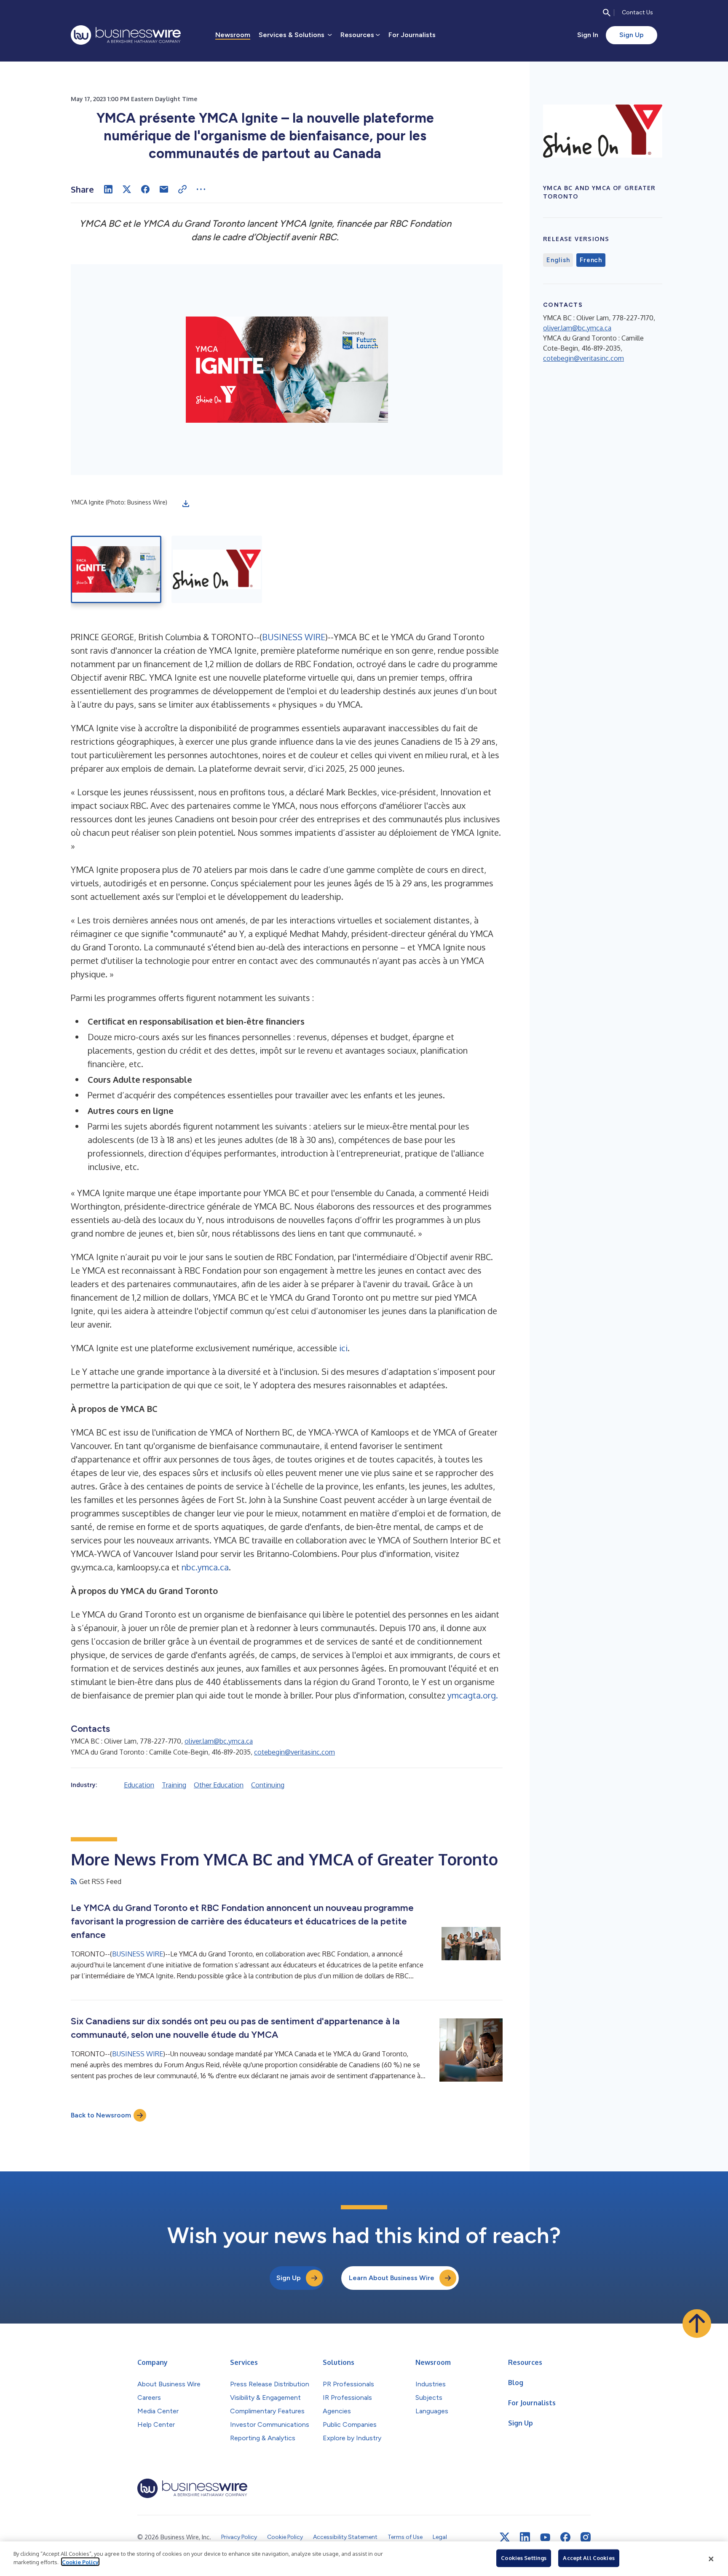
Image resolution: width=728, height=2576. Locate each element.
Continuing (268, 1785)
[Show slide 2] (217, 569)
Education (139, 1785)
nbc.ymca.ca (205, 1567)
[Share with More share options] (201, 189)
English (558, 260)
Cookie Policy (80, 2562)
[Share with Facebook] (145, 189)
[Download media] (186, 504)
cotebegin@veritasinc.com (294, 1752)
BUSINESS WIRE (294, 637)
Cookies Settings (524, 2558)
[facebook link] (565, 2537)
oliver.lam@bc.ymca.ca (219, 1741)
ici (343, 1348)
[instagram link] (586, 2537)
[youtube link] (545, 2537)
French (591, 260)
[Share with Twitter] (127, 189)
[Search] (607, 13)
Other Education (219, 1785)
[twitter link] (505, 2537)
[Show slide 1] (116, 569)
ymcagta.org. (473, 1695)
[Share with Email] (164, 189)
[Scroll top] (697, 2324)
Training (174, 1785)
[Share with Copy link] (182, 189)
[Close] (711, 2559)
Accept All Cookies (589, 2558)
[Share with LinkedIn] (108, 189)
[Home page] (126, 35)
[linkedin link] (525, 2537)
